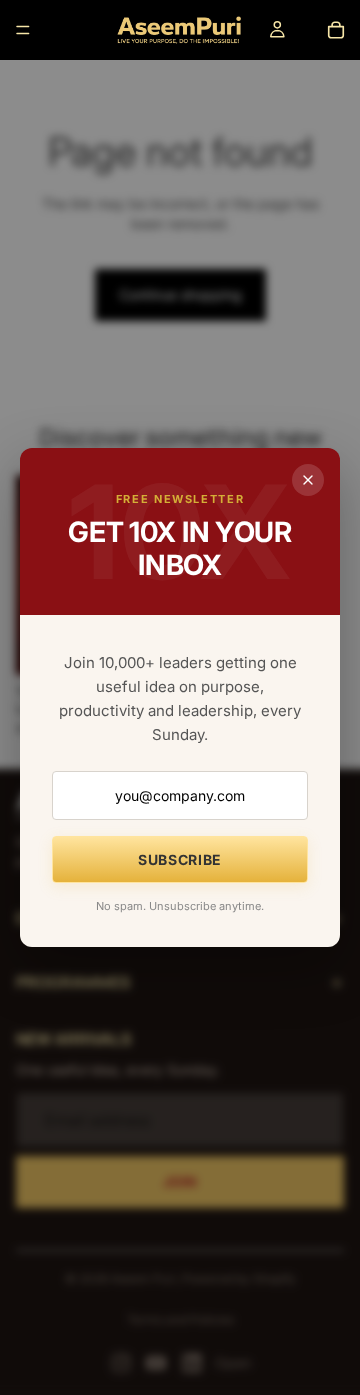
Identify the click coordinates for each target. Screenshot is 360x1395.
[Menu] (23, 30)
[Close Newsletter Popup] (308, 480)
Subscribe (180, 859)
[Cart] (336, 30)
